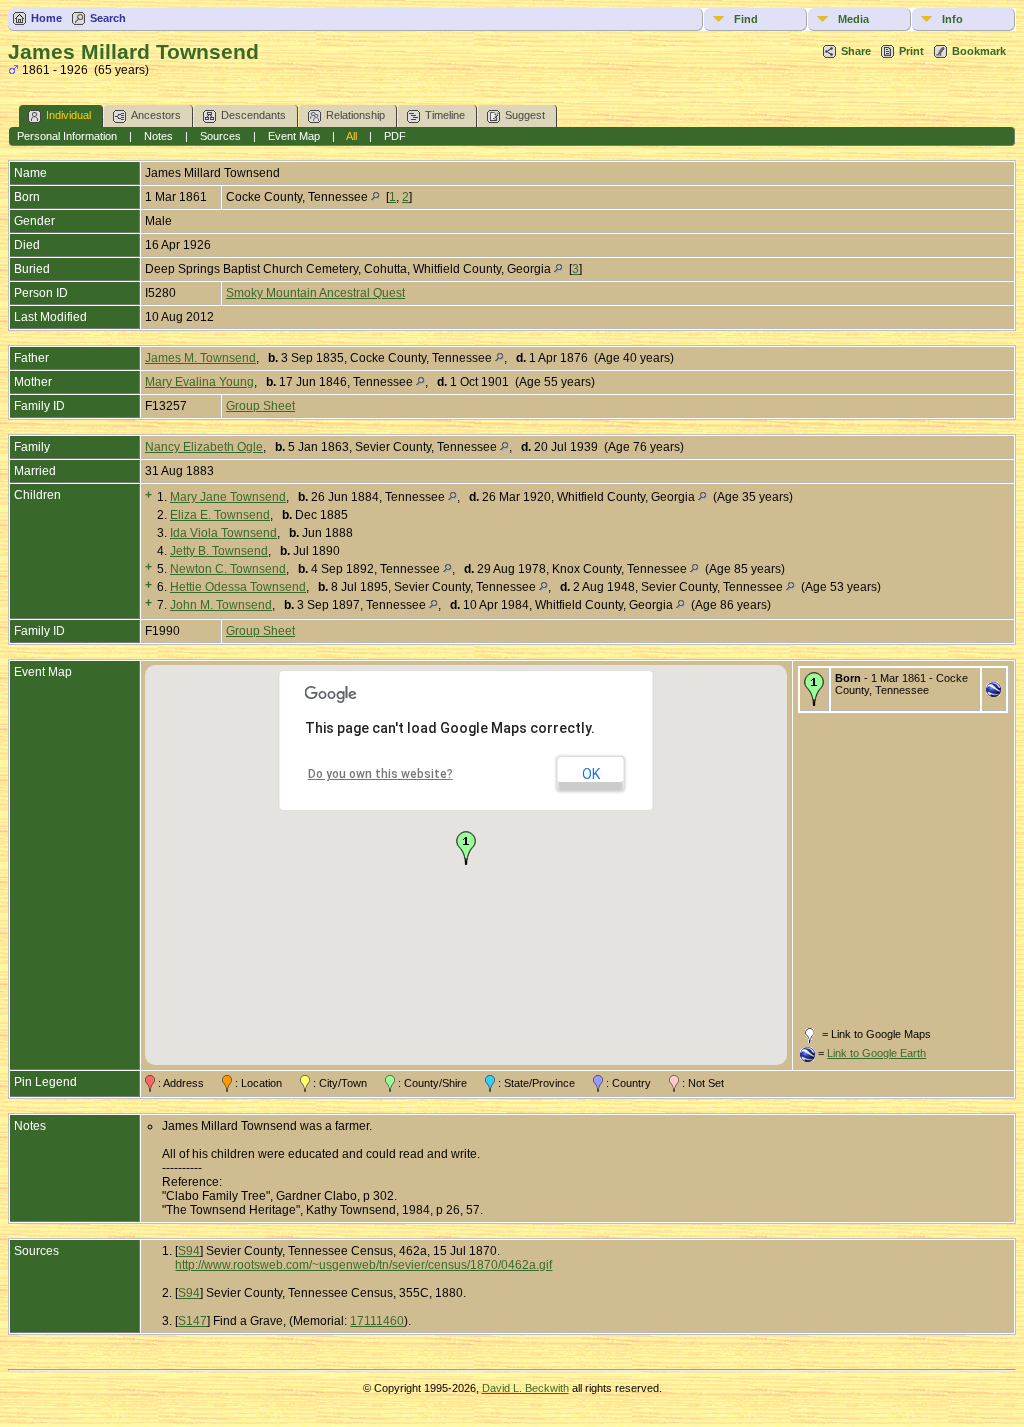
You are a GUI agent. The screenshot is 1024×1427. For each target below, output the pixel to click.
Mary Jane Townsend (228, 497)
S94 (189, 1251)
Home (46, 18)
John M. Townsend (221, 605)
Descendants (253, 115)
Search (108, 18)
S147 (192, 1321)
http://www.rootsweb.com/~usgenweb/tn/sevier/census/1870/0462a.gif (363, 1265)
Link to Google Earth (876, 1053)
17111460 (377, 1321)
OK (591, 774)
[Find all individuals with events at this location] (375, 197)
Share (856, 51)
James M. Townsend (200, 358)
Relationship (355, 115)
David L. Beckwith (525, 1388)
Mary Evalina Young (199, 382)
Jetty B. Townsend (219, 551)
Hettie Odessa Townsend (238, 587)
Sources (220, 136)
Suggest (525, 115)
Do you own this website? (380, 774)
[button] (466, 848)
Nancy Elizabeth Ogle (204, 447)
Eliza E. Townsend (220, 515)
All (351, 136)
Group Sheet (260, 406)
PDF (395, 136)
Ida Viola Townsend (223, 533)
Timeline (445, 115)
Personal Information (67, 136)
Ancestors (156, 115)
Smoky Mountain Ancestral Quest (315, 293)
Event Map (294, 136)
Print (911, 51)
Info (952, 19)
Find (746, 19)
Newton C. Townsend (228, 569)
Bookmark (979, 51)
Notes (158, 136)
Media (853, 19)
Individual (68, 115)
